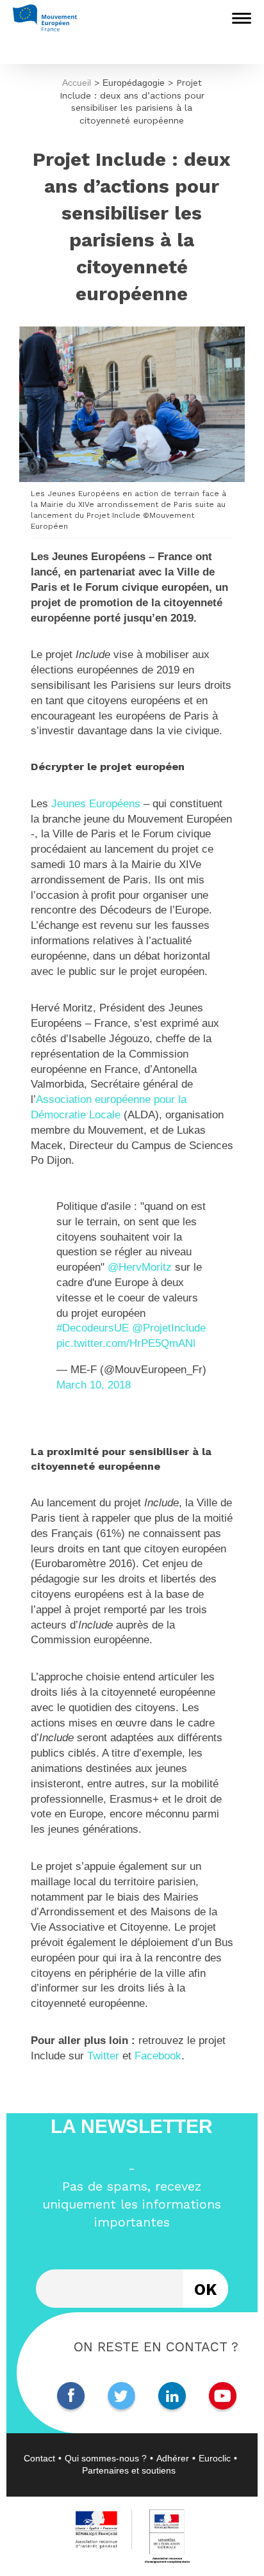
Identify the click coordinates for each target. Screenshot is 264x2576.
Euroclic (215, 2458)
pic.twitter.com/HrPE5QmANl (126, 1343)
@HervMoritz (140, 1267)
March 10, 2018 (94, 1385)
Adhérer (173, 2458)
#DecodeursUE (93, 1328)
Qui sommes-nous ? (106, 2458)
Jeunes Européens (96, 804)
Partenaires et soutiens (129, 2470)
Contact (39, 2458)
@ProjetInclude (169, 1328)
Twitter (103, 2056)
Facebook (158, 2056)
